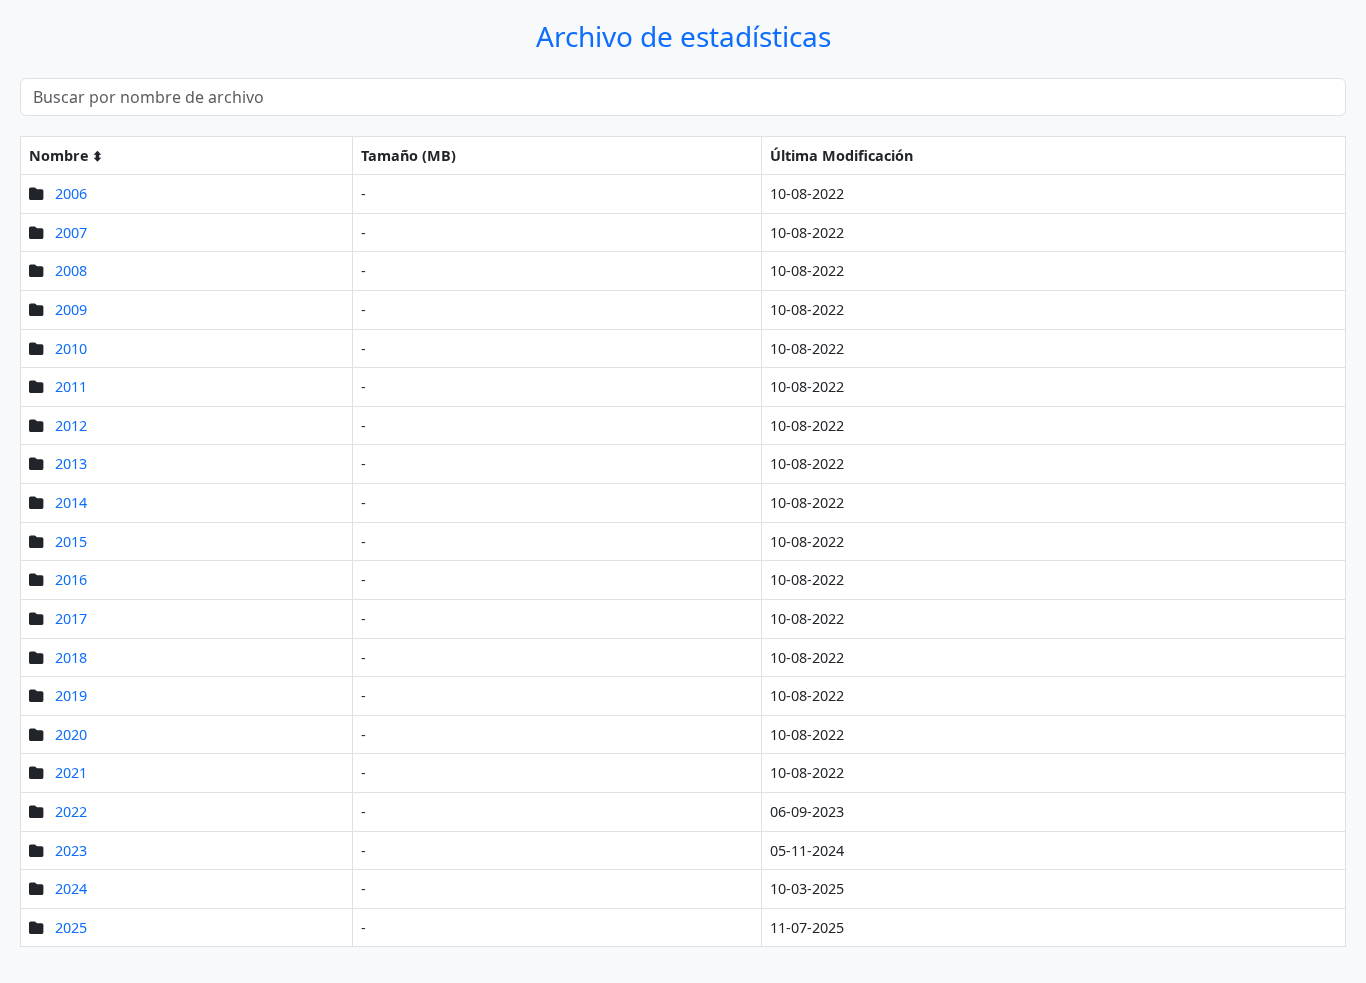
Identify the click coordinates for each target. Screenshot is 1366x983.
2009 (71, 309)
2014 (71, 502)
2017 (71, 618)
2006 (71, 193)
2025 (71, 927)
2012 (71, 425)
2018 (71, 657)
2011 (71, 386)
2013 (71, 463)
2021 (71, 772)
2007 (71, 232)
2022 (71, 811)
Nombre (59, 155)
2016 (71, 579)
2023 (71, 850)
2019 (71, 695)
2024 (71, 888)
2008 (71, 270)
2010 (71, 348)
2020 (71, 734)
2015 (71, 541)
